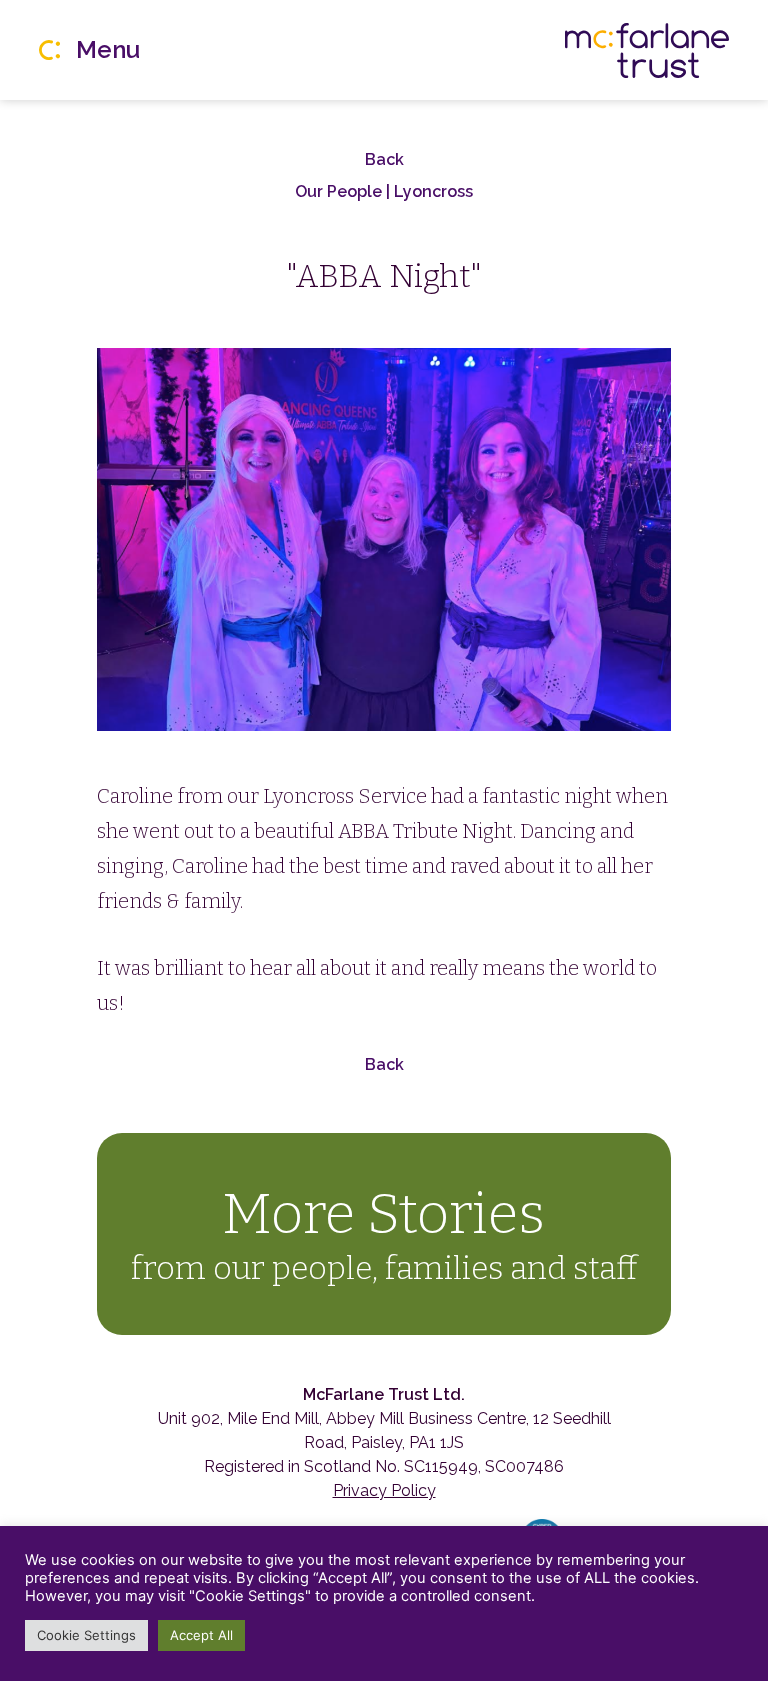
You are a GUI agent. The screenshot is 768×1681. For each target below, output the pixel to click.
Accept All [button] (201, 1635)
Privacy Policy (384, 1490)
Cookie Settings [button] (86, 1635)
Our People (340, 191)
